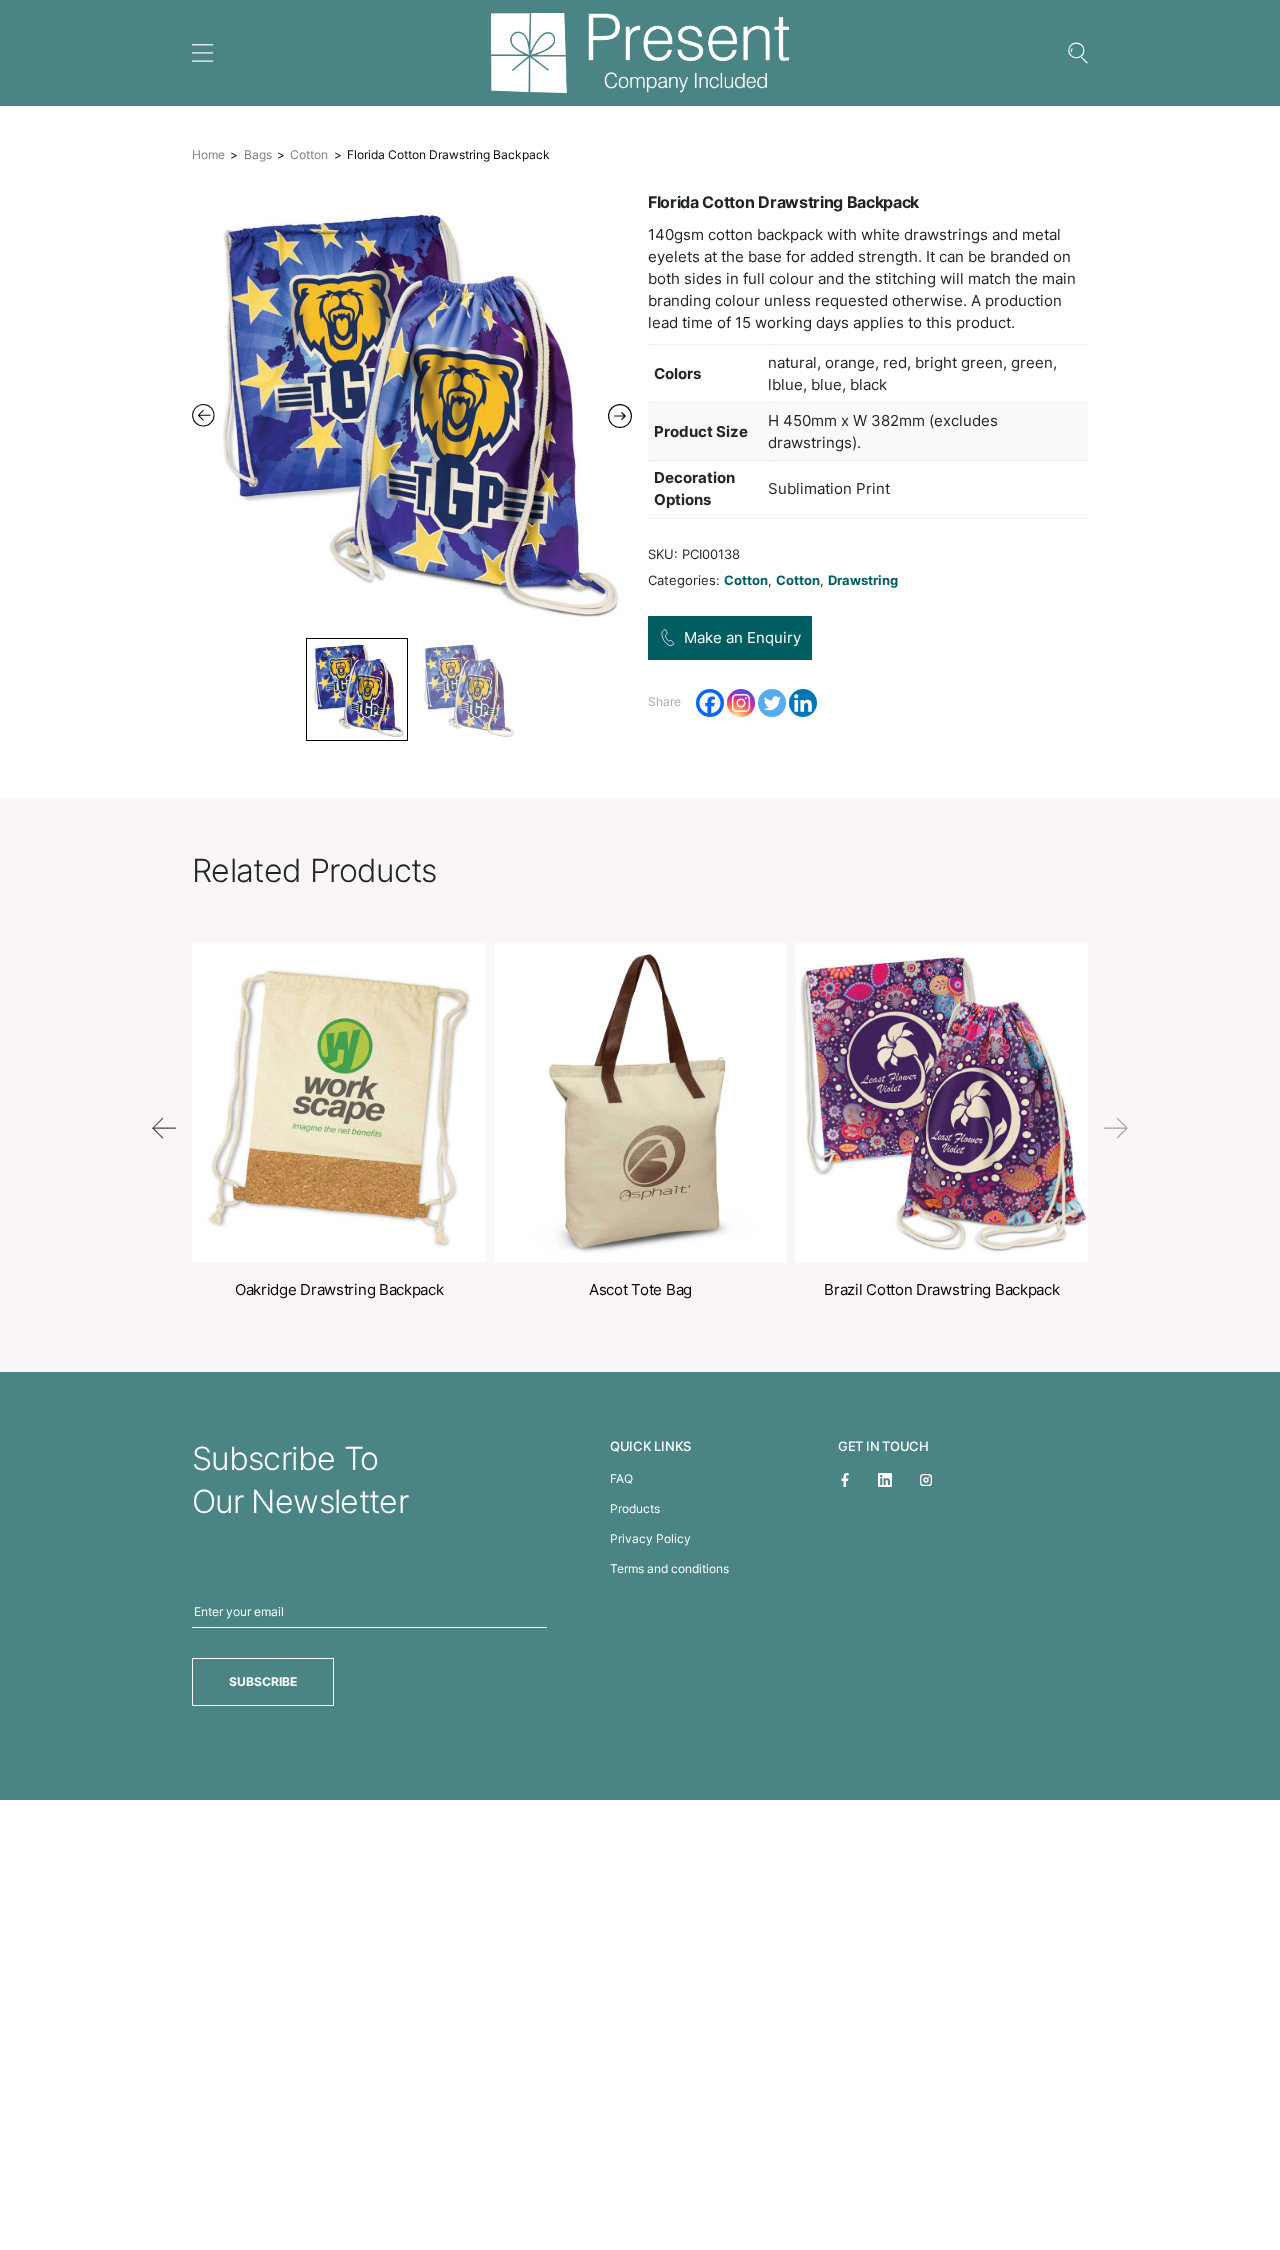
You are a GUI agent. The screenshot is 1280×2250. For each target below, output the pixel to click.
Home (208, 154)
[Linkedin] (803, 703)
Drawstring (863, 580)
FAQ (621, 1478)
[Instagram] (741, 703)
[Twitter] (772, 703)
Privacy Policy (650, 1538)
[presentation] (164, 1128)
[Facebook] (710, 703)
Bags (258, 154)
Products (635, 1508)
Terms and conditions (669, 1568)
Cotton (309, 154)
